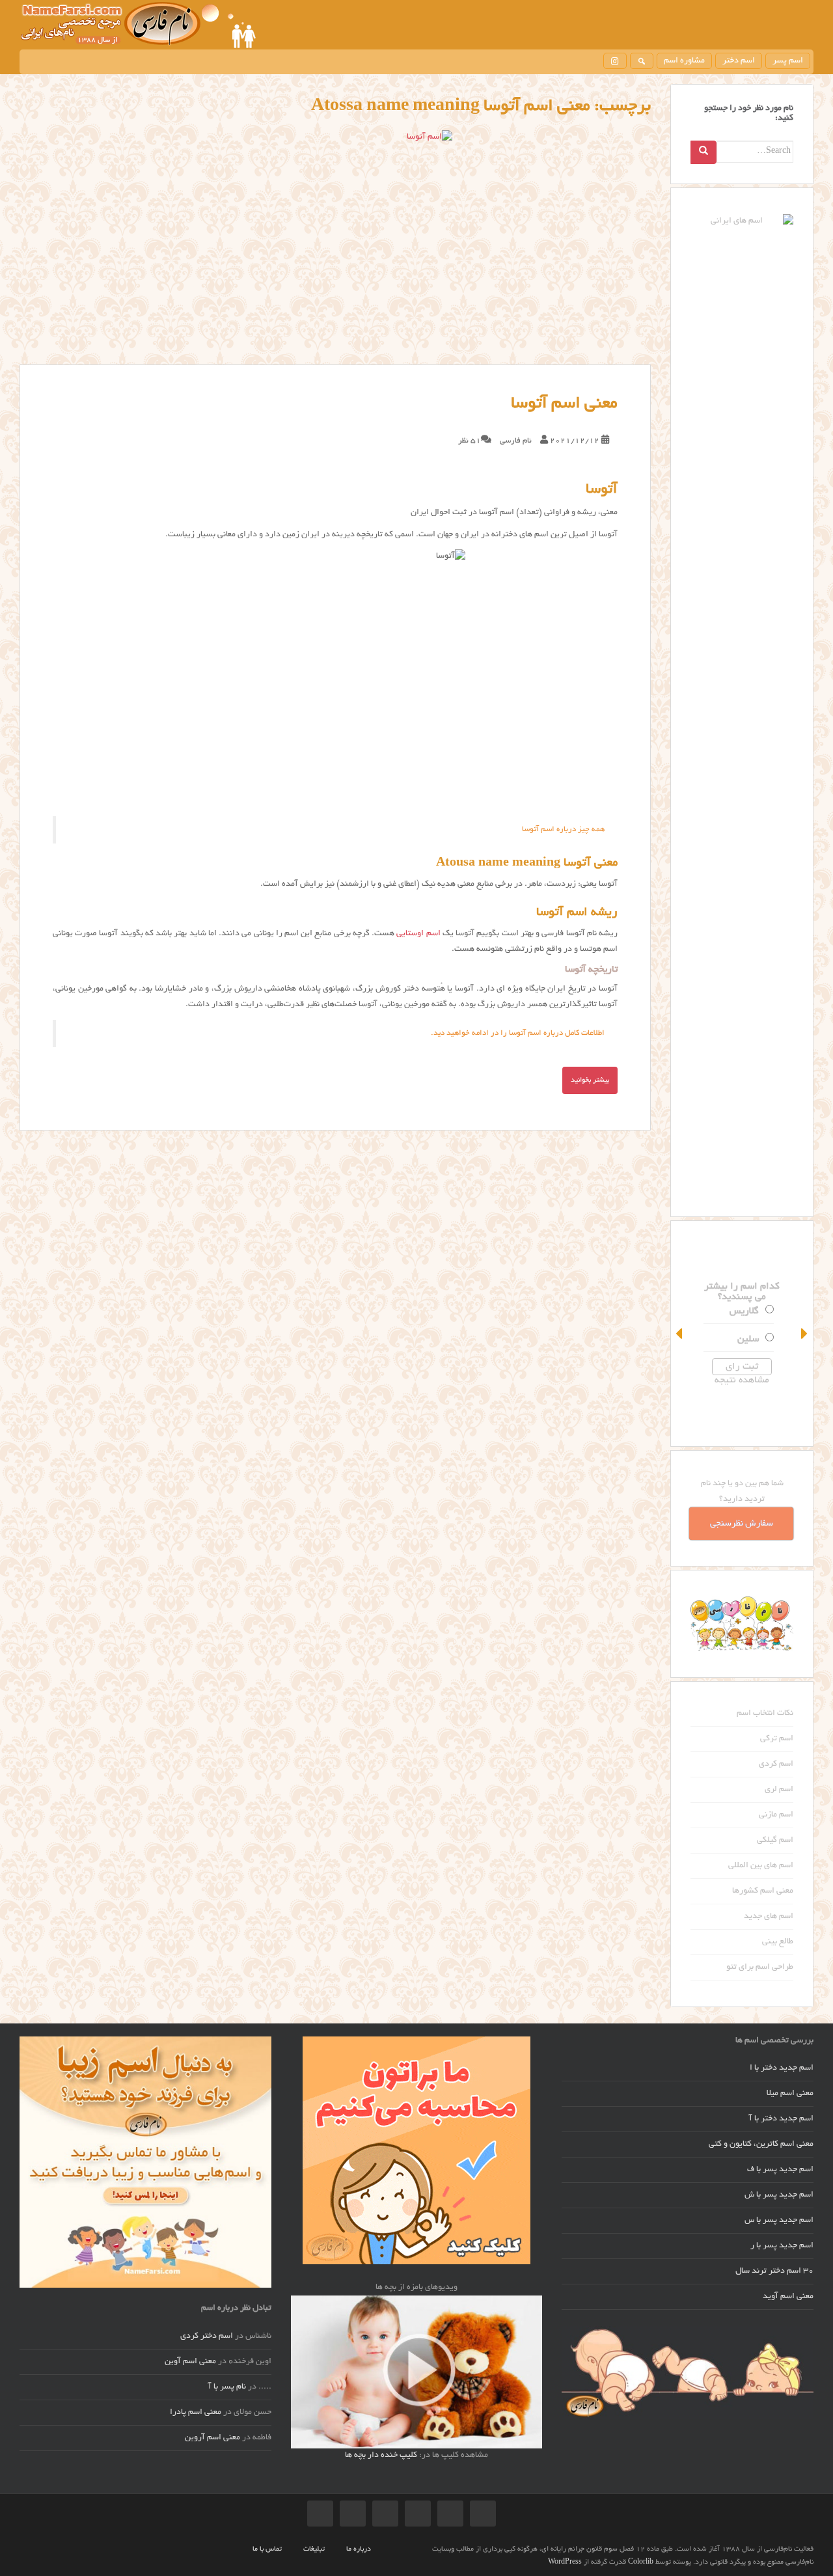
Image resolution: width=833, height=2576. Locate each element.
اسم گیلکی (775, 1841)
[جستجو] (642, 61)
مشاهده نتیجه (758, 1380)
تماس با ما (267, 2549)
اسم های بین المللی (761, 1866)
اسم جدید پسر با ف (780, 2170)
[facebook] (418, 2514)
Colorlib (641, 2562)
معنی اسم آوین (190, 2362)
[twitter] (353, 2514)
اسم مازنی (776, 1815)
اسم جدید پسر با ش (779, 2195)
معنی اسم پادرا (196, 2413)
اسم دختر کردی (207, 2336)
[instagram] (615, 61)
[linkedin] (320, 2514)
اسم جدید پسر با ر (782, 2246)
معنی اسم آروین (212, 2438)
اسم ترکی (777, 1739)
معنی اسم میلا (790, 2094)
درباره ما (359, 2549)
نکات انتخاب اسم (765, 1714)
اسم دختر (739, 61)
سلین (764, 1339)
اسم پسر (788, 61)
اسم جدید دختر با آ (781, 2119)
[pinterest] (385, 2514)
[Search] (703, 152)
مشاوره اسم (684, 61)
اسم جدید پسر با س (779, 2221)
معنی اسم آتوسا (564, 404)
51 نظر (470, 441)
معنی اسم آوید (788, 2297)
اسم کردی (776, 1764)
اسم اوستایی (418, 934)
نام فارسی (516, 441)
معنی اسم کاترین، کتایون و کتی (761, 2144)
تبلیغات (314, 2549)
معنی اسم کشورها (763, 1891)
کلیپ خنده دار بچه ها (381, 2456)
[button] (680, 1334)
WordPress (565, 2562)
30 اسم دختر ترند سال (774, 2271)
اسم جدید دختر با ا (782, 2068)
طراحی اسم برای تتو (760, 1967)
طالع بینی (778, 1942)
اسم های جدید (769, 1917)
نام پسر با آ (227, 2387)
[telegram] (450, 2514)
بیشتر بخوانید (590, 1080)
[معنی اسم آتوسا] (335, 247)
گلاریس (760, 1311)
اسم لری (779, 1790)
